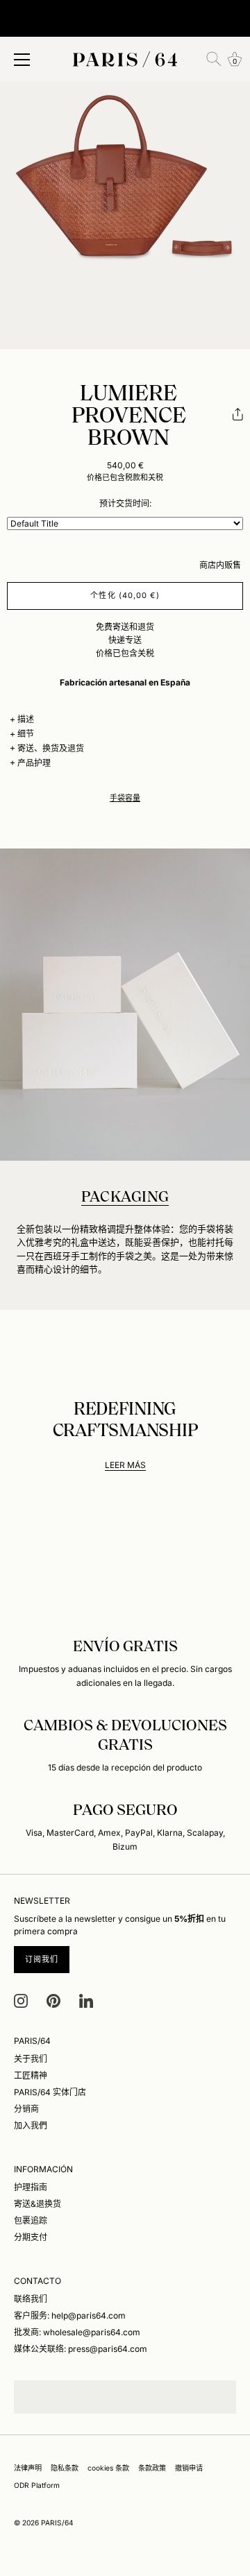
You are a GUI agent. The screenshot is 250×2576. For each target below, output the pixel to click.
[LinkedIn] (86, 2000)
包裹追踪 (31, 2220)
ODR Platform (37, 2485)
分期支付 (31, 2237)
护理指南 (31, 2187)
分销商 (26, 2109)
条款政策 (152, 2468)
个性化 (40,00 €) (125, 595)
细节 (26, 734)
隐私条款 (65, 2468)
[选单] (22, 60)
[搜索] (214, 59)
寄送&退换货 (37, 2204)
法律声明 (28, 2468)
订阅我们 (42, 1959)
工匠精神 (31, 2075)
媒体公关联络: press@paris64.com (81, 2349)
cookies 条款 (108, 2468)
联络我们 (31, 2299)
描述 (26, 719)
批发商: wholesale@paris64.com (77, 2332)
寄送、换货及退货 (51, 748)
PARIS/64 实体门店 (50, 2092)
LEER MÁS (125, 1465)
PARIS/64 (57, 2523)
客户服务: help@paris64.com (70, 2315)
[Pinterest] (53, 2000)
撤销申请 (189, 2468)
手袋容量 (125, 798)
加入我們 (31, 2125)
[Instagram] (21, 2000)
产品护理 (34, 763)
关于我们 (31, 2059)
